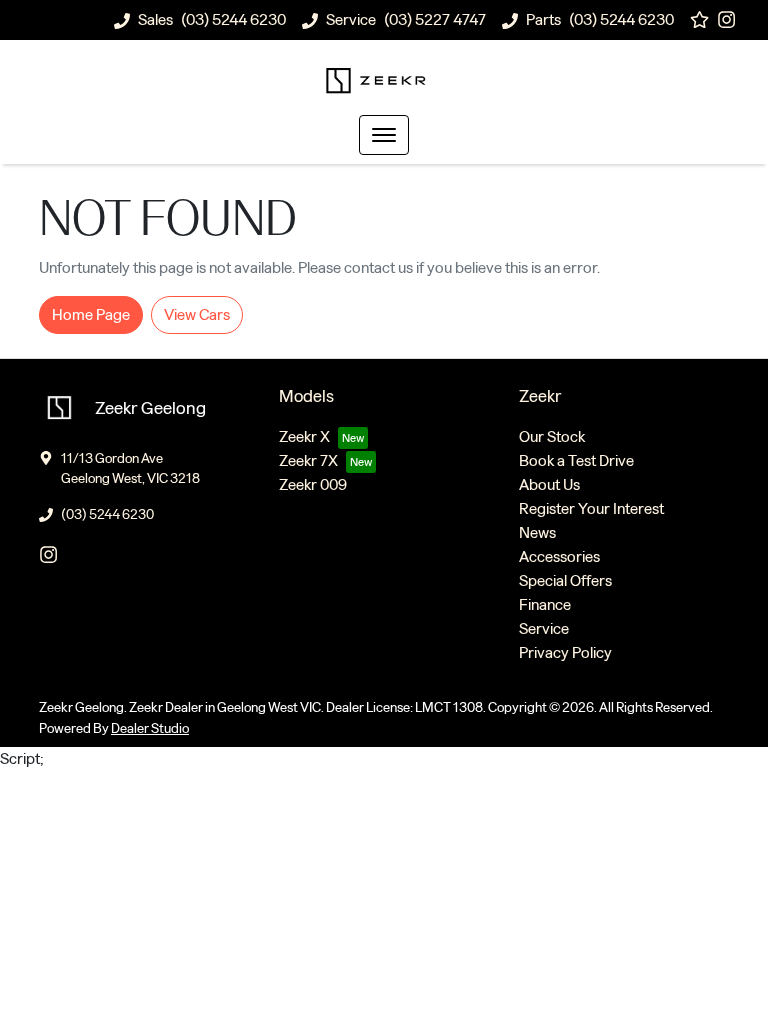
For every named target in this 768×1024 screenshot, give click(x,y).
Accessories (559, 556)
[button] (384, 135)
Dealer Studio (150, 728)
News (537, 532)
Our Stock (552, 436)
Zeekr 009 (313, 484)
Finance (545, 604)
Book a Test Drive (576, 460)
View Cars (197, 314)
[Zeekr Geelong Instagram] (730, 19)
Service (544, 628)
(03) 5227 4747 (435, 19)
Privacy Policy (565, 652)
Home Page (91, 314)
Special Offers (565, 580)
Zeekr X (304, 436)
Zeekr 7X (308, 460)
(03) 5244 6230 (233, 19)
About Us (549, 484)
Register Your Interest (591, 508)
